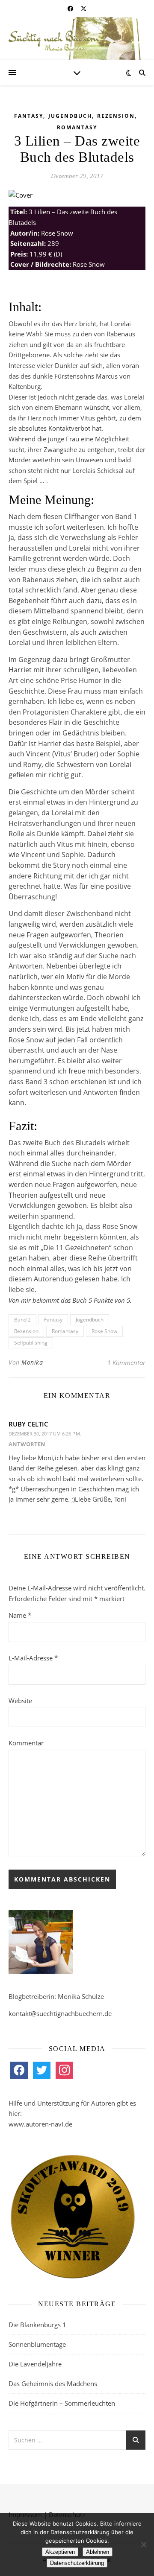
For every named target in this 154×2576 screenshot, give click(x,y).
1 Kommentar (126, 1362)
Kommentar (26, 1743)
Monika (32, 1362)
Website (20, 1701)
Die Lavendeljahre (35, 2364)
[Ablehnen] (143, 2544)
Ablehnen (98, 2552)
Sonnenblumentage (37, 2344)
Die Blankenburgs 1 (37, 2325)
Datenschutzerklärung (77, 2563)
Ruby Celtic (28, 1424)
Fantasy (29, 116)
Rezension (116, 116)
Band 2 (22, 1320)
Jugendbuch (70, 116)
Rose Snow (104, 1331)
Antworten (27, 1444)
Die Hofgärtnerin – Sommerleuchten (62, 2403)
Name (20, 1615)
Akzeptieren (60, 2552)
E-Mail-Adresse (33, 1658)
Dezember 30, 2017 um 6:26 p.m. (45, 1434)
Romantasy (77, 127)
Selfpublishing (31, 1343)
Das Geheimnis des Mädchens (53, 2383)
